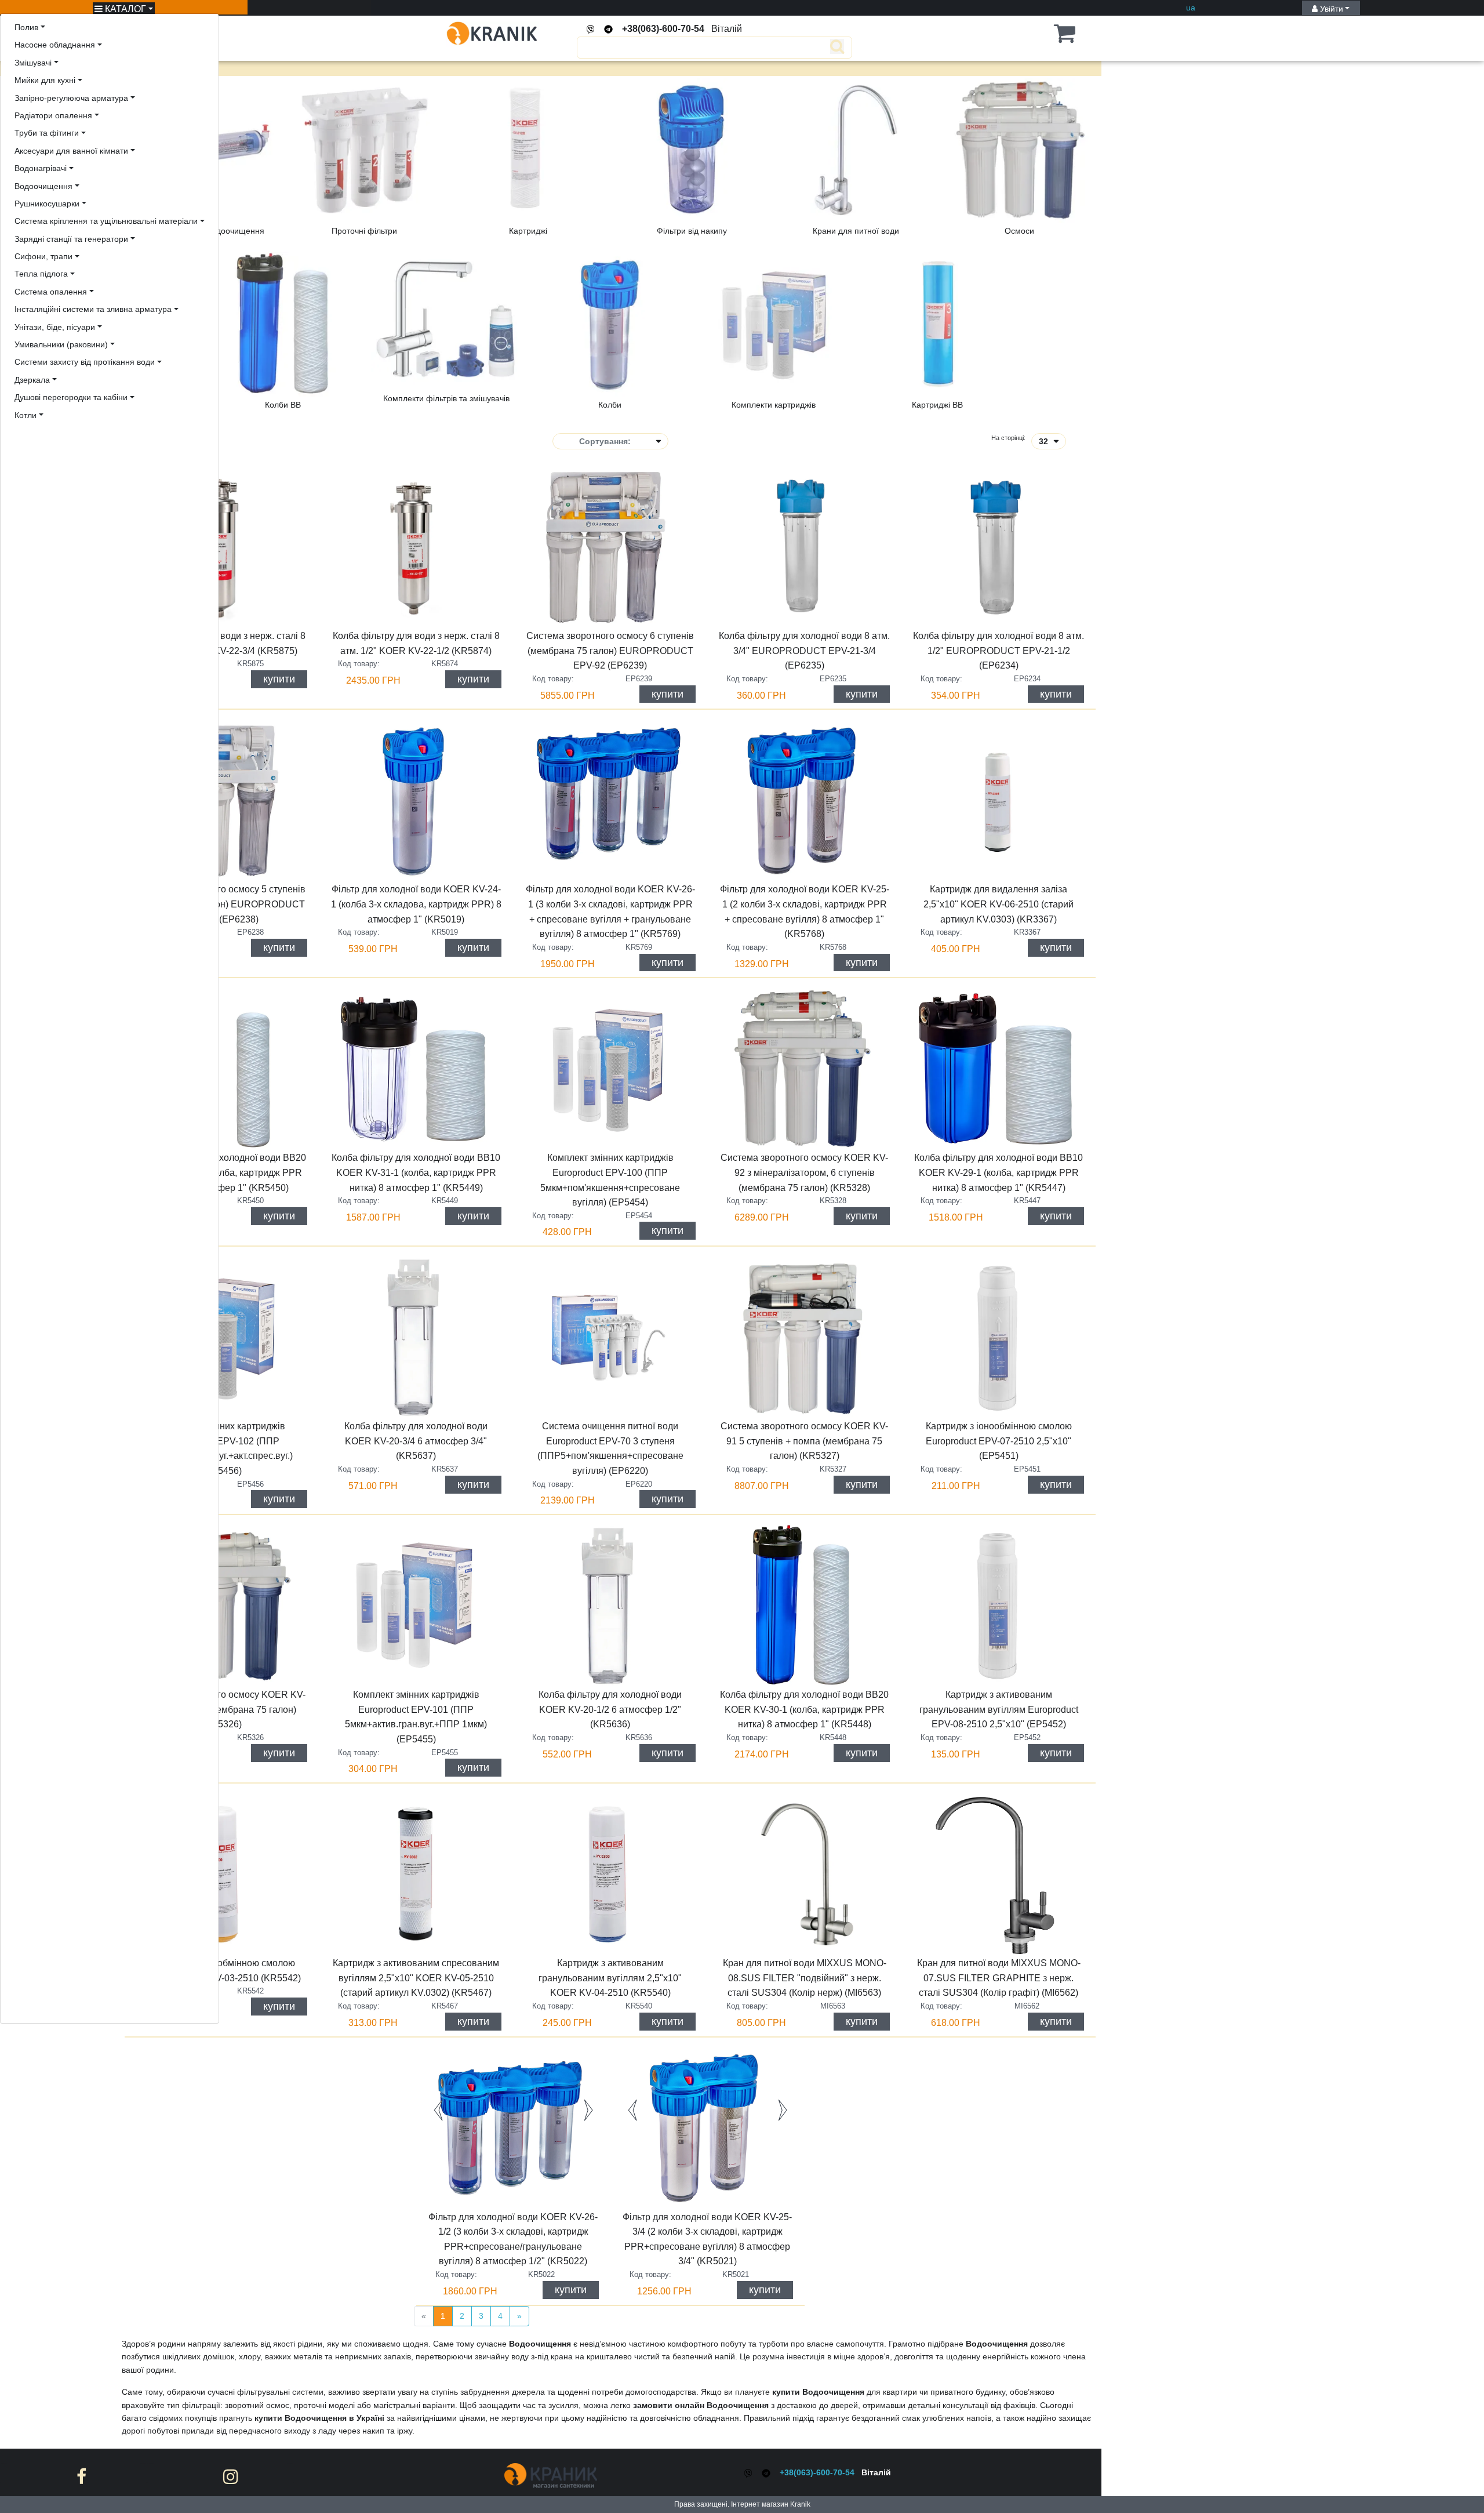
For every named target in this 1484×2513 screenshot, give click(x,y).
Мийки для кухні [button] (45, 80)
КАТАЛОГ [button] (124, 9)
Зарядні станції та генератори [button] (71, 239)
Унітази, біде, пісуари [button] (55, 327)
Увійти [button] (1330, 9)
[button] (1046, 33)
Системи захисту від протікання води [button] (85, 362)
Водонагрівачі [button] (41, 168)
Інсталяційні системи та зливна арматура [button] (93, 309)
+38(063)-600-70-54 (663, 29)
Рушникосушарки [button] (47, 204)
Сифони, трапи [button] (43, 256)
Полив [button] (26, 27)
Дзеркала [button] (32, 380)
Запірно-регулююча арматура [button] (71, 98)
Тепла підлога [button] (41, 274)
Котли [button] (26, 415)
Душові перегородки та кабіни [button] (71, 397)
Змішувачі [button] (33, 63)
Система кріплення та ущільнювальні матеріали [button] (106, 221)
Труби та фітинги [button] (47, 133)
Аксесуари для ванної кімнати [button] (71, 151)
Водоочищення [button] (43, 186)
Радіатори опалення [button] (53, 115)
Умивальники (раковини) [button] (61, 344)
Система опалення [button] (51, 292)
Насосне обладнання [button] (55, 45)
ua (1191, 8)
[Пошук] (700, 48)
